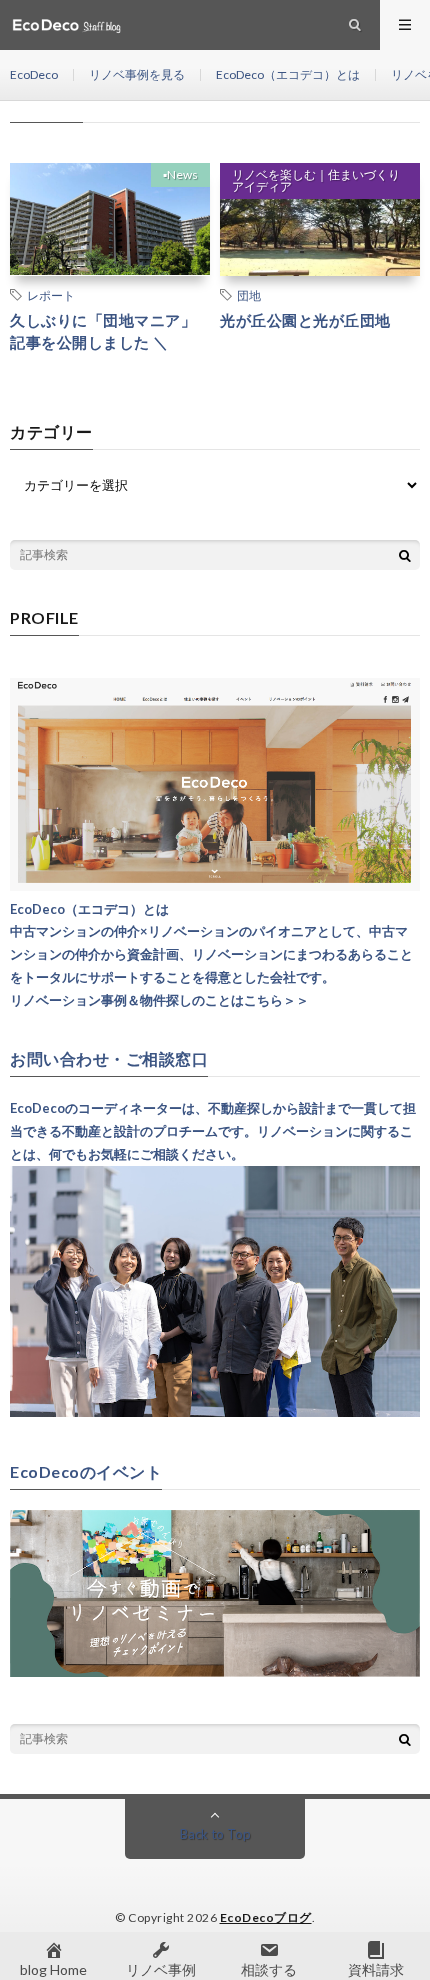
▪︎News (180, 174)
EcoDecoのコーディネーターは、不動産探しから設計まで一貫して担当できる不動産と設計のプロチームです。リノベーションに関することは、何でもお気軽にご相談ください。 (213, 1131)
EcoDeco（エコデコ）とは (288, 74)
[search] (405, 555)
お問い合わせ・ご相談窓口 (109, 1059)
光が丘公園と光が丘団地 (305, 320)
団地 (249, 295)
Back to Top (215, 1834)
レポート (51, 295)
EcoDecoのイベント (86, 1472)
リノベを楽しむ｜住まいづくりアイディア (316, 180)
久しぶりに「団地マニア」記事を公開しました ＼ (103, 331)
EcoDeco (34, 74)
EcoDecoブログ (266, 1917)
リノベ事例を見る (137, 74)
